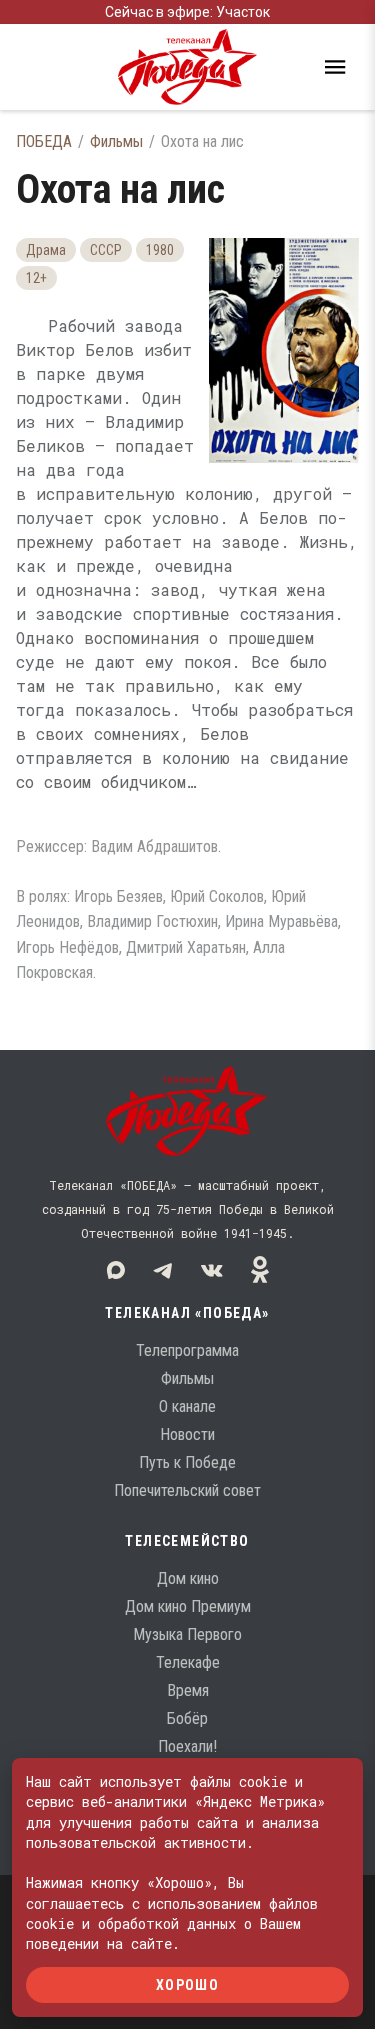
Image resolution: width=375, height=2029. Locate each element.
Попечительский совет (187, 1490)
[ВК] (212, 1270)
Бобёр (187, 1718)
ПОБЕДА (44, 141)
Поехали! (187, 1746)
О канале (187, 1406)
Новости (187, 1434)
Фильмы (116, 141)
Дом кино (188, 1578)
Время (188, 1690)
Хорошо (187, 1984)
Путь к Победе (187, 1462)
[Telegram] (164, 1270)
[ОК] (260, 1270)
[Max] (116, 1270)
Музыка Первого (187, 1634)
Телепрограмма (187, 1350)
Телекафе (188, 1662)
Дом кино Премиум (188, 1606)
